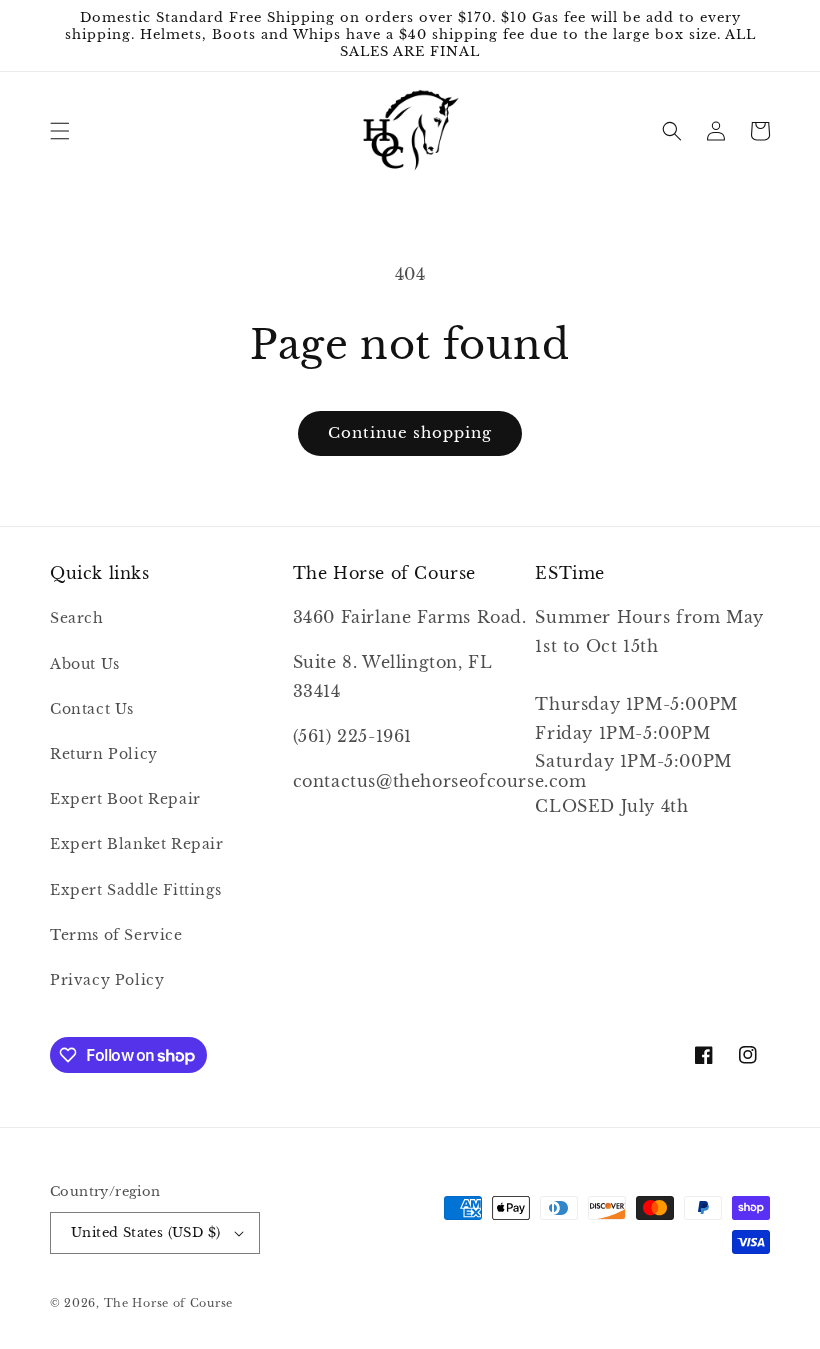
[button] (60, 131)
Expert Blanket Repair (137, 844)
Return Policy (104, 754)
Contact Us (92, 709)
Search (77, 618)
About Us (85, 664)
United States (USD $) (145, 1232)
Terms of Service (116, 935)
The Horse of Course (168, 1303)
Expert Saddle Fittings (135, 890)
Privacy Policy (107, 980)
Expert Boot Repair (125, 799)
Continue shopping (410, 432)
